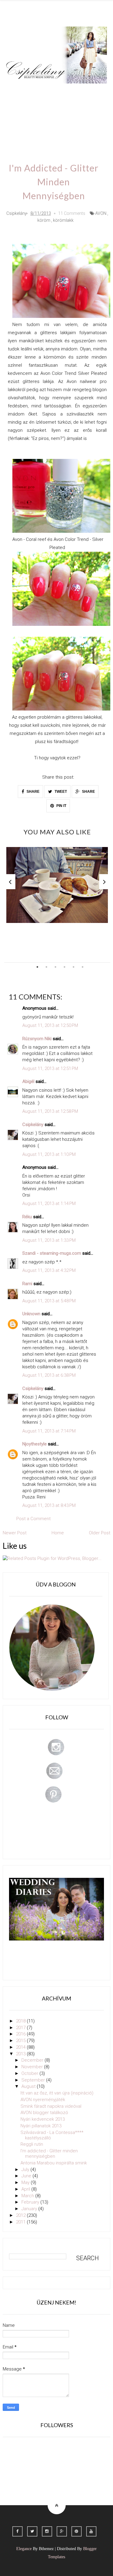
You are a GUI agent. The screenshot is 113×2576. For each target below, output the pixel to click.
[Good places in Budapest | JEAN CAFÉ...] (57, 885)
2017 (21, 2028)
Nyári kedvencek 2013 (43, 2119)
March (28, 2196)
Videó (18, 126)
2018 (21, 2021)
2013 (21, 2054)
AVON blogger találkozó (44, 2113)
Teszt (17, 109)
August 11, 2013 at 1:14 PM (49, 1203)
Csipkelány (33, 1125)
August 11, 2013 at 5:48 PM (49, 1301)
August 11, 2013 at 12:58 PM (50, 1111)
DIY (38, 109)
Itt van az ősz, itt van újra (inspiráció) (57, 2093)
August (29, 2086)
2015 (21, 2041)
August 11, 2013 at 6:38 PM (49, 1375)
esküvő (66, 126)
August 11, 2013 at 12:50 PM (50, 1025)
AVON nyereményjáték (43, 2100)
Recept (81, 109)
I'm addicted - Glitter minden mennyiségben (49, 2154)
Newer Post (15, 1533)
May (26, 2182)
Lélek (17, 92)
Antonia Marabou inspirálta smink (54, 2163)
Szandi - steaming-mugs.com (52, 1253)
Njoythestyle (35, 1444)
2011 (21, 2222)
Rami (27, 1284)
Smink (40, 92)
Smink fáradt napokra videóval (51, 2106)
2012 (21, 2215)
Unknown (31, 1314)
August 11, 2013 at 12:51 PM (50, 1068)
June (27, 2176)
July (26, 2170)
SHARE (33, 792)
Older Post (100, 1533)
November (33, 2067)
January (30, 2209)
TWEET (60, 792)
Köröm (88, 92)
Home (41, 126)
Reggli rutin (32, 2144)
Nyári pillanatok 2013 (41, 2126)
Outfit (64, 92)
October (30, 2073)
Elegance (24, 2549)
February (31, 2202)
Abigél (28, 1081)
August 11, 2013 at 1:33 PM (49, 1240)
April (26, 2189)
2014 (21, 2047)
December (33, 2060)
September (34, 2080)
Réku (27, 1217)
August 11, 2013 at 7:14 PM (49, 1431)
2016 (21, 2034)
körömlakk (63, 220)
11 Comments (72, 213)
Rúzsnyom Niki (37, 1039)
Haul (58, 109)
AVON (101, 213)
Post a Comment (33, 1519)
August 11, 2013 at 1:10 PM (49, 1154)
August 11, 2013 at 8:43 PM (49, 1505)
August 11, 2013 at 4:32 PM (49, 1270)
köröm (44, 220)
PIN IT (61, 806)
